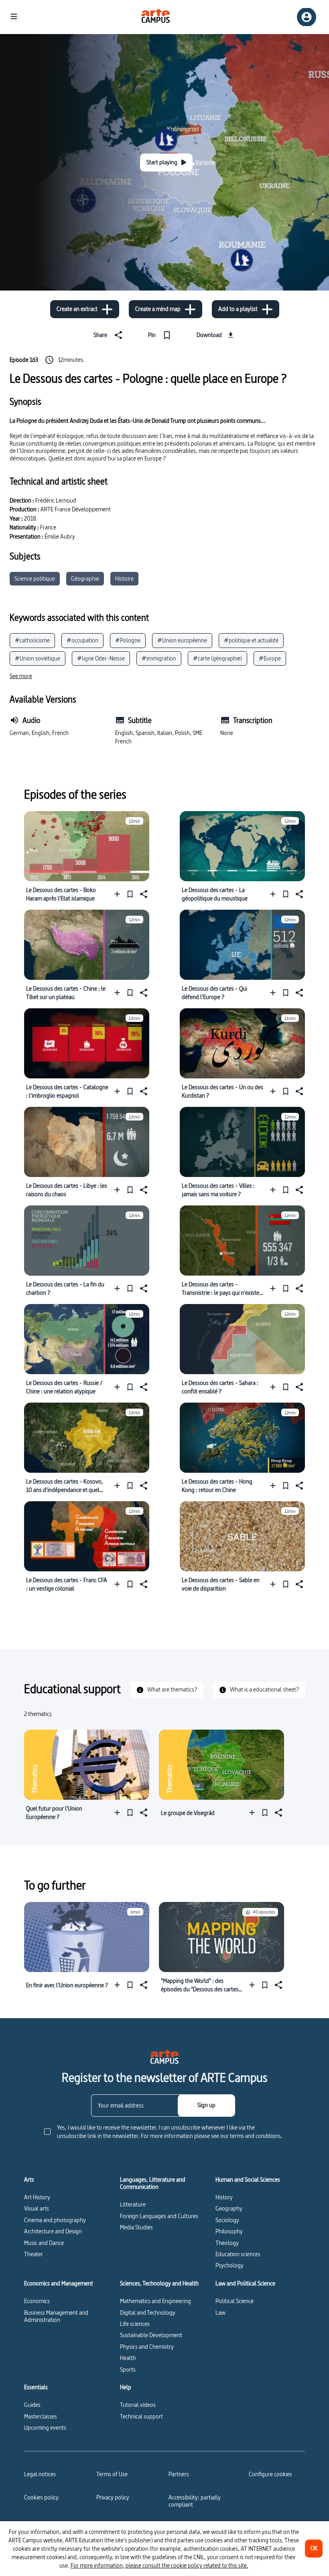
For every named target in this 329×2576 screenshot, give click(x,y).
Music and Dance (44, 2243)
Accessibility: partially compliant (195, 2501)
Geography (229, 2208)
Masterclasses (41, 2416)
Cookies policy (41, 2497)
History (224, 2197)
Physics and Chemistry (147, 2347)
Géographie (85, 578)
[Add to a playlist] (119, 894)
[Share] (143, 894)
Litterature (133, 2204)
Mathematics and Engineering (155, 2301)
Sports (128, 2369)
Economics (37, 2301)
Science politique (35, 578)
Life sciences (135, 2324)
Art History (37, 2197)
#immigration (159, 658)
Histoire (124, 578)
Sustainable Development (151, 2335)
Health (128, 2358)
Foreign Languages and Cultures (159, 2216)
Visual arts (37, 2208)
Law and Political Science (245, 2283)
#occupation (82, 640)
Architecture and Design (53, 2231)
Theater (34, 2254)
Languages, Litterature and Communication (153, 2183)
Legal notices (40, 2474)
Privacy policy (113, 2497)
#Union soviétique (38, 658)
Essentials (36, 2387)
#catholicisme (32, 640)
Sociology (227, 2220)
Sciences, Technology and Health (159, 2283)
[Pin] (130, 894)
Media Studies (136, 2227)
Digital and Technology (148, 2313)
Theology (227, 2243)
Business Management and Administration (56, 2316)
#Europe (270, 658)
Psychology (229, 2265)
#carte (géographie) (217, 658)
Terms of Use (112, 2474)
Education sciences (238, 2254)
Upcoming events (45, 2428)
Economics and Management (59, 2283)
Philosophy (229, 2231)
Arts (29, 2180)
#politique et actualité (251, 640)
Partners (179, 2474)
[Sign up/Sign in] (307, 17)
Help (126, 2387)
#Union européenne (182, 640)
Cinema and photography (55, 2220)
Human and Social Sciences (248, 2180)
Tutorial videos (138, 2405)
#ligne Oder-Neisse (101, 658)
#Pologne (128, 640)
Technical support (141, 2416)
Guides (32, 2405)
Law (220, 2313)
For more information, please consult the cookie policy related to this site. (159, 2565)
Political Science (235, 2301)
